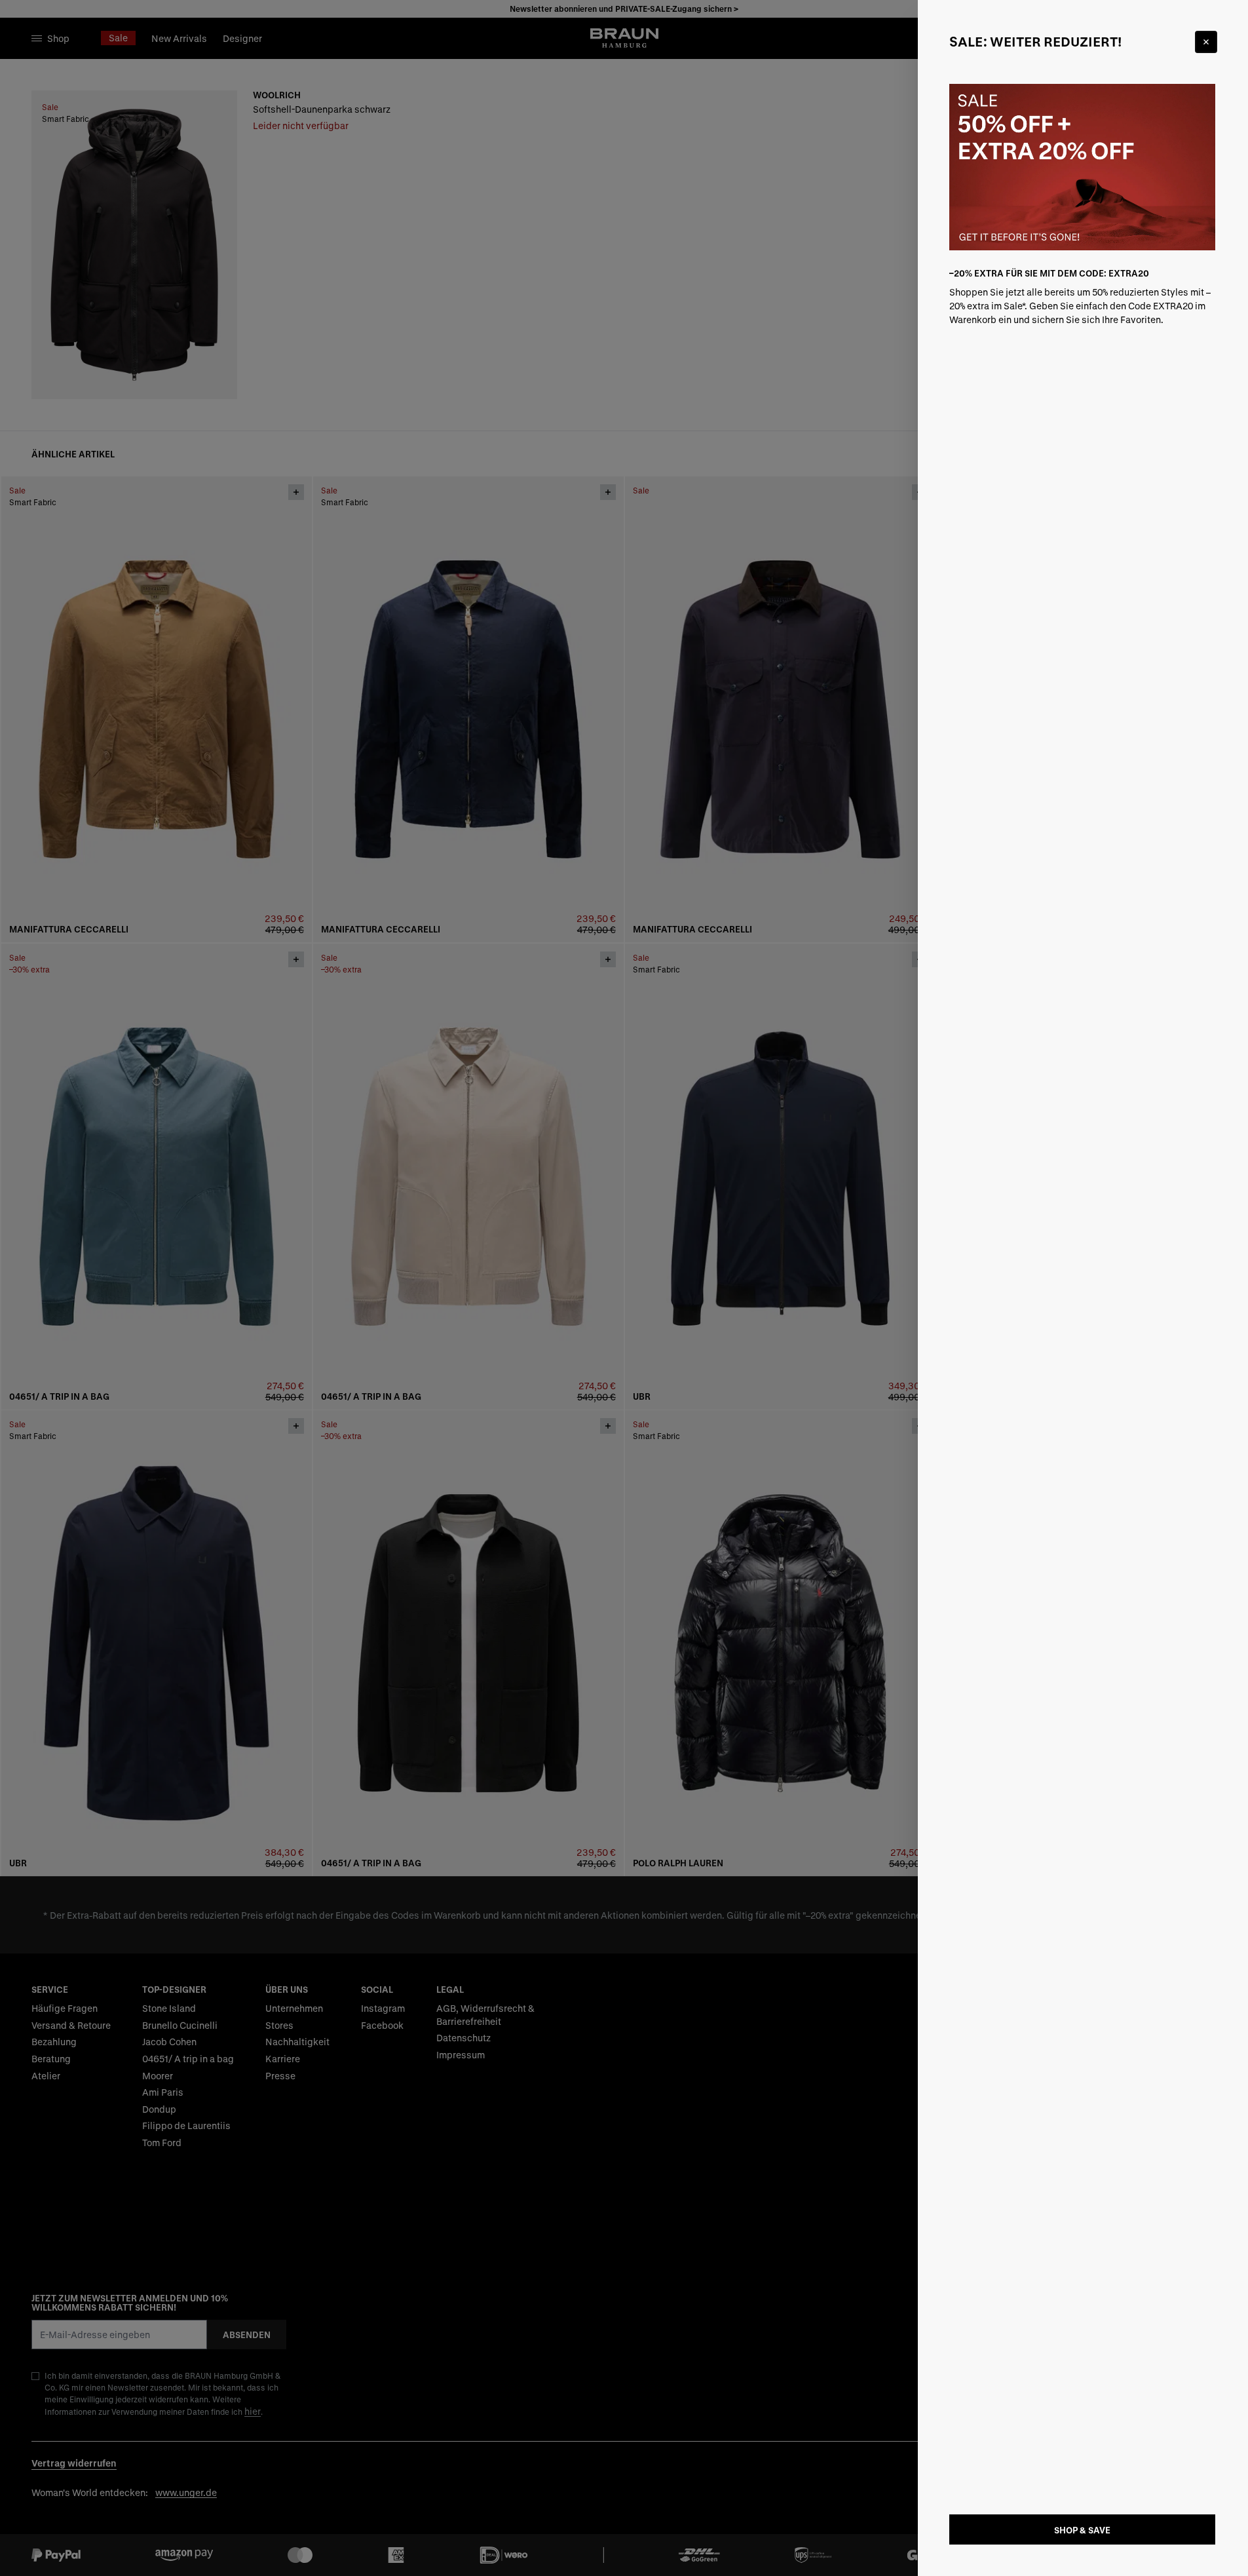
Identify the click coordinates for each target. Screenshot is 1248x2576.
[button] (624, 1288)
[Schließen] (1206, 42)
